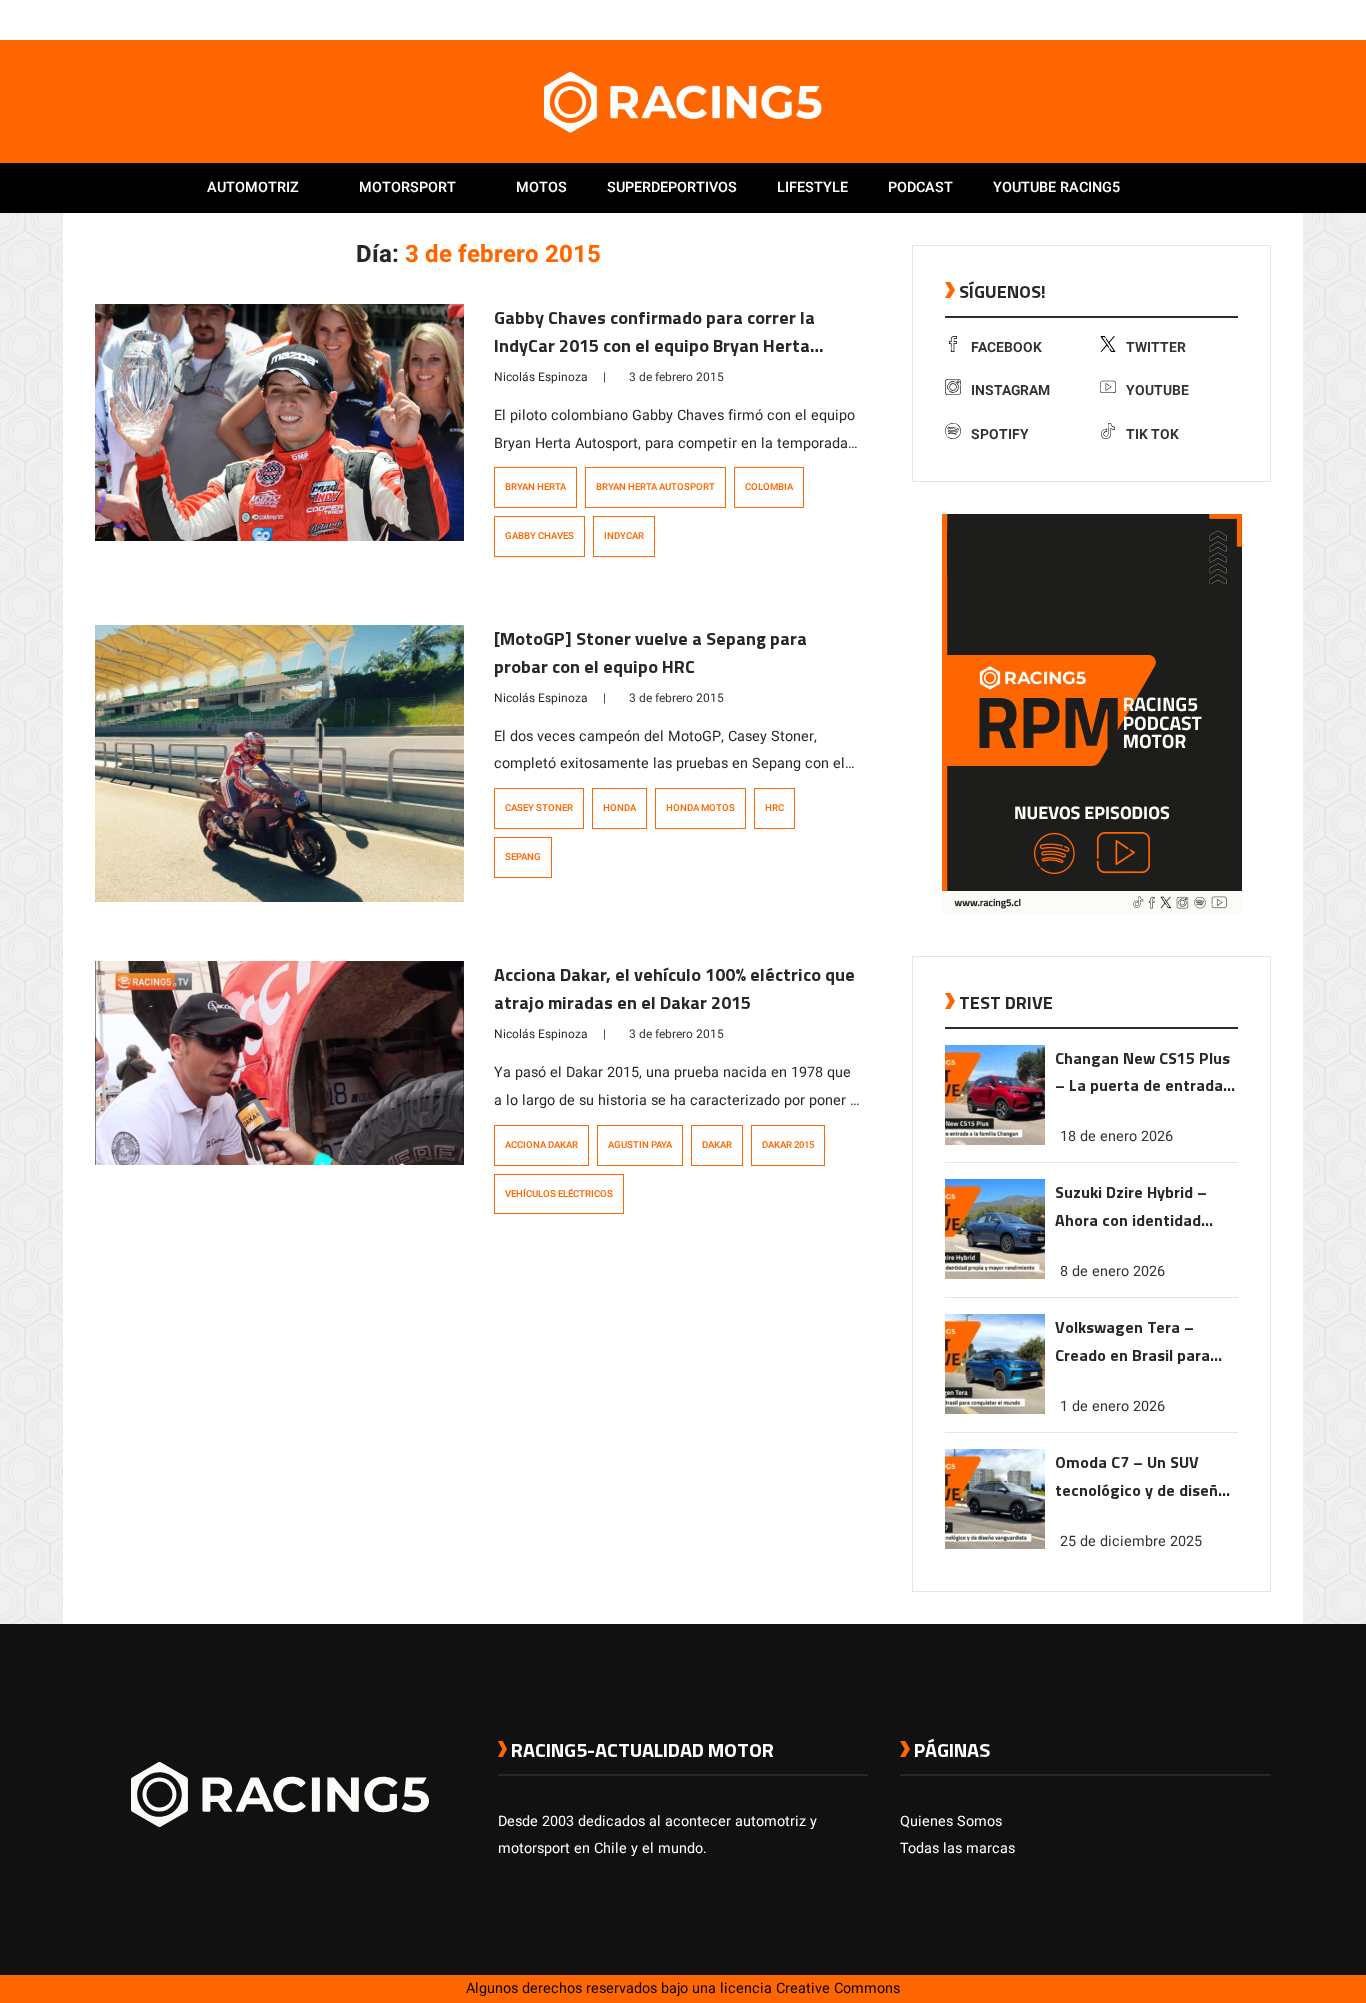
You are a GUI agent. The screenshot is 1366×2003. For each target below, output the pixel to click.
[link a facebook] (1161, 19)
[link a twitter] (1181, 19)
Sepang (523, 857)
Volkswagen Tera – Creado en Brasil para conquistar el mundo (1132, 1342)
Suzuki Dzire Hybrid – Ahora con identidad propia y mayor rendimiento (1131, 1207)
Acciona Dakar (541, 1145)
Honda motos (700, 808)
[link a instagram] (1201, 19)
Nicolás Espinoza (541, 377)
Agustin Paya (640, 1145)
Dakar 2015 (788, 1145)
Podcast (920, 187)
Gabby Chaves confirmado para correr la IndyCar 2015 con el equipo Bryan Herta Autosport (654, 345)
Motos (541, 187)
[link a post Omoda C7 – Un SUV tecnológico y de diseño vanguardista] (995, 1544)
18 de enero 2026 (1116, 1136)
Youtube (1157, 390)
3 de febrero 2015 (676, 377)
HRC (774, 808)
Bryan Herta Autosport (655, 487)
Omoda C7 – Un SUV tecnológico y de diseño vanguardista (1141, 1477)
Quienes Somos (951, 1821)
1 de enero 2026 (1112, 1406)
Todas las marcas (957, 1848)
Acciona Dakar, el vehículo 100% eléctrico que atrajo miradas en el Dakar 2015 (674, 988)
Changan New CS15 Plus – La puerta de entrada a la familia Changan (1145, 1073)
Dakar (717, 1145)
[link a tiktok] (1261, 19)
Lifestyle (812, 187)
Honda (619, 808)
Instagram (1010, 390)
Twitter (1156, 347)
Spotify (1000, 434)
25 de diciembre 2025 (1131, 1541)
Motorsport (407, 187)
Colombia (769, 487)
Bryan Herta (535, 487)
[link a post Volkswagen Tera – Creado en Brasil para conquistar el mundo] (995, 1409)
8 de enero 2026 (1112, 1271)
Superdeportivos (672, 187)
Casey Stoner (539, 808)
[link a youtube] (1221, 19)
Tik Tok (1152, 434)
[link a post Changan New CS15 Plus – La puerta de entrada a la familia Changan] (995, 1140)
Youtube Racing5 (1056, 187)
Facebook (1006, 347)
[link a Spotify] (1241, 19)
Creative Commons (838, 1988)
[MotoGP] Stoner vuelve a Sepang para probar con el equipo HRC (650, 652)
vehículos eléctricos (559, 1194)
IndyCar (624, 536)
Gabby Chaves (539, 536)
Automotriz (253, 187)
